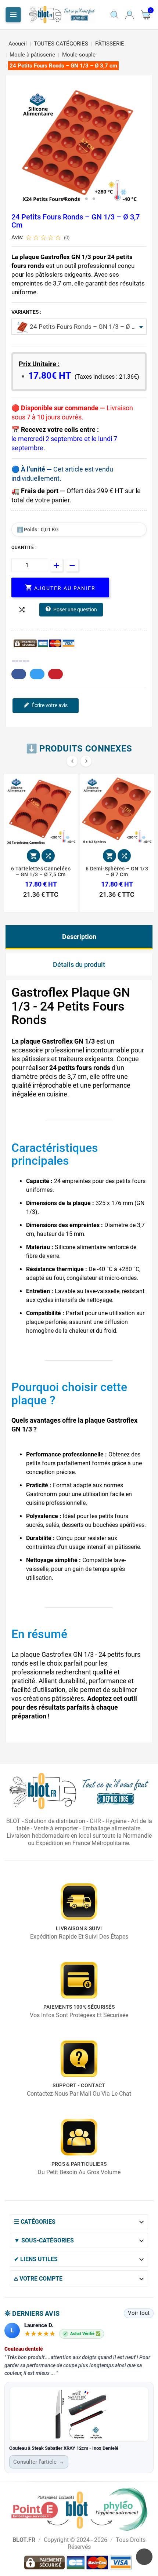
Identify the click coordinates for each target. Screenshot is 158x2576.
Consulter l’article (39, 2462)
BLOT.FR (24, 2540)
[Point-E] (79, 2509)
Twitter (37, 674)
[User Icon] (130, 15)
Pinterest (55, 674)
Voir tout (139, 2313)
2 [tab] (72, 199)
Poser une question (75, 610)
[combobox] (79, 327)
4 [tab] (86, 199)
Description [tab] (79, 937)
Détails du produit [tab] (79, 965)
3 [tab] (79, 199)
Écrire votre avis (50, 705)
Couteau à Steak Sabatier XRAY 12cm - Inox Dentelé (64, 2448)
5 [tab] (94, 199)
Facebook (19, 674)
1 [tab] (64, 199)
